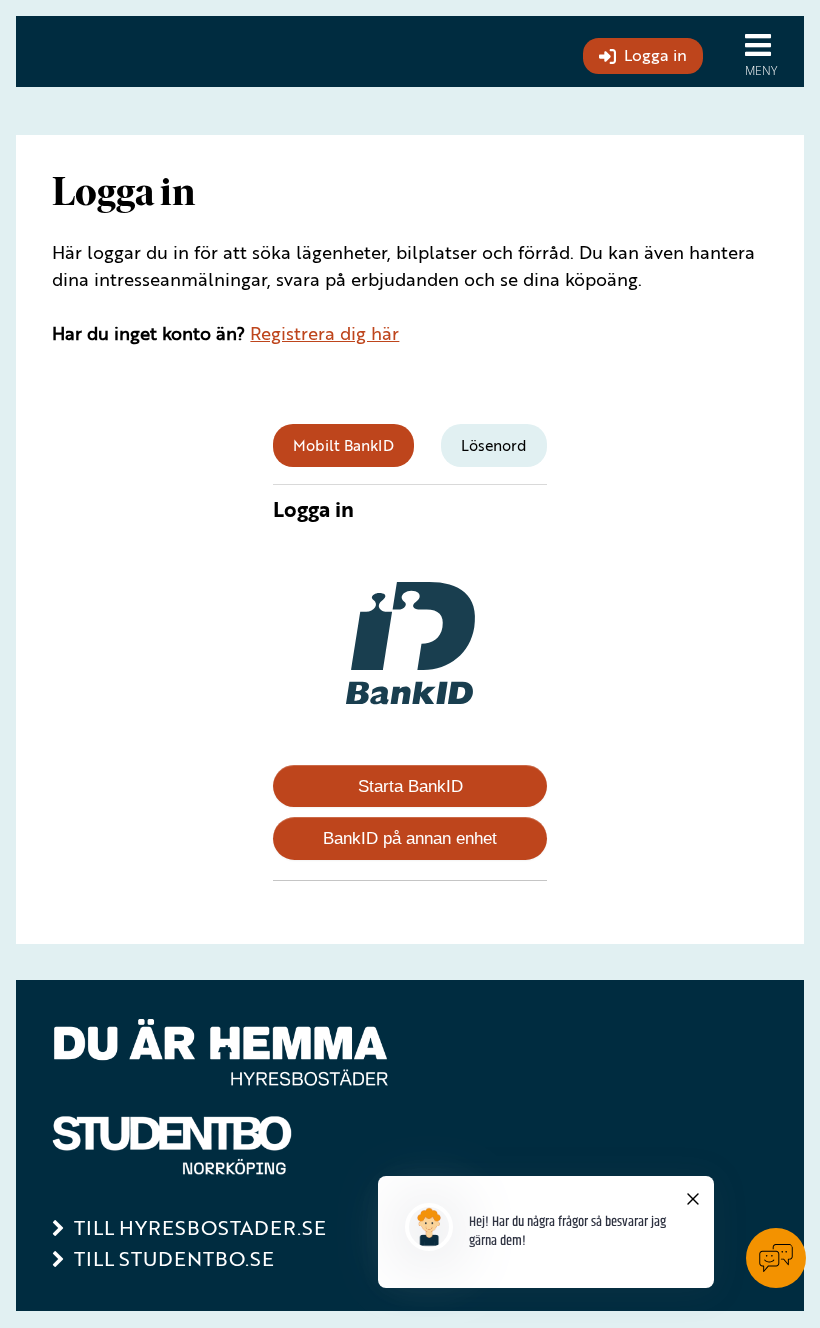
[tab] (343, 445)
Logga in (655, 55)
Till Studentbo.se (174, 1258)
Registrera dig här (324, 333)
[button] (765, 51)
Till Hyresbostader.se (200, 1227)
